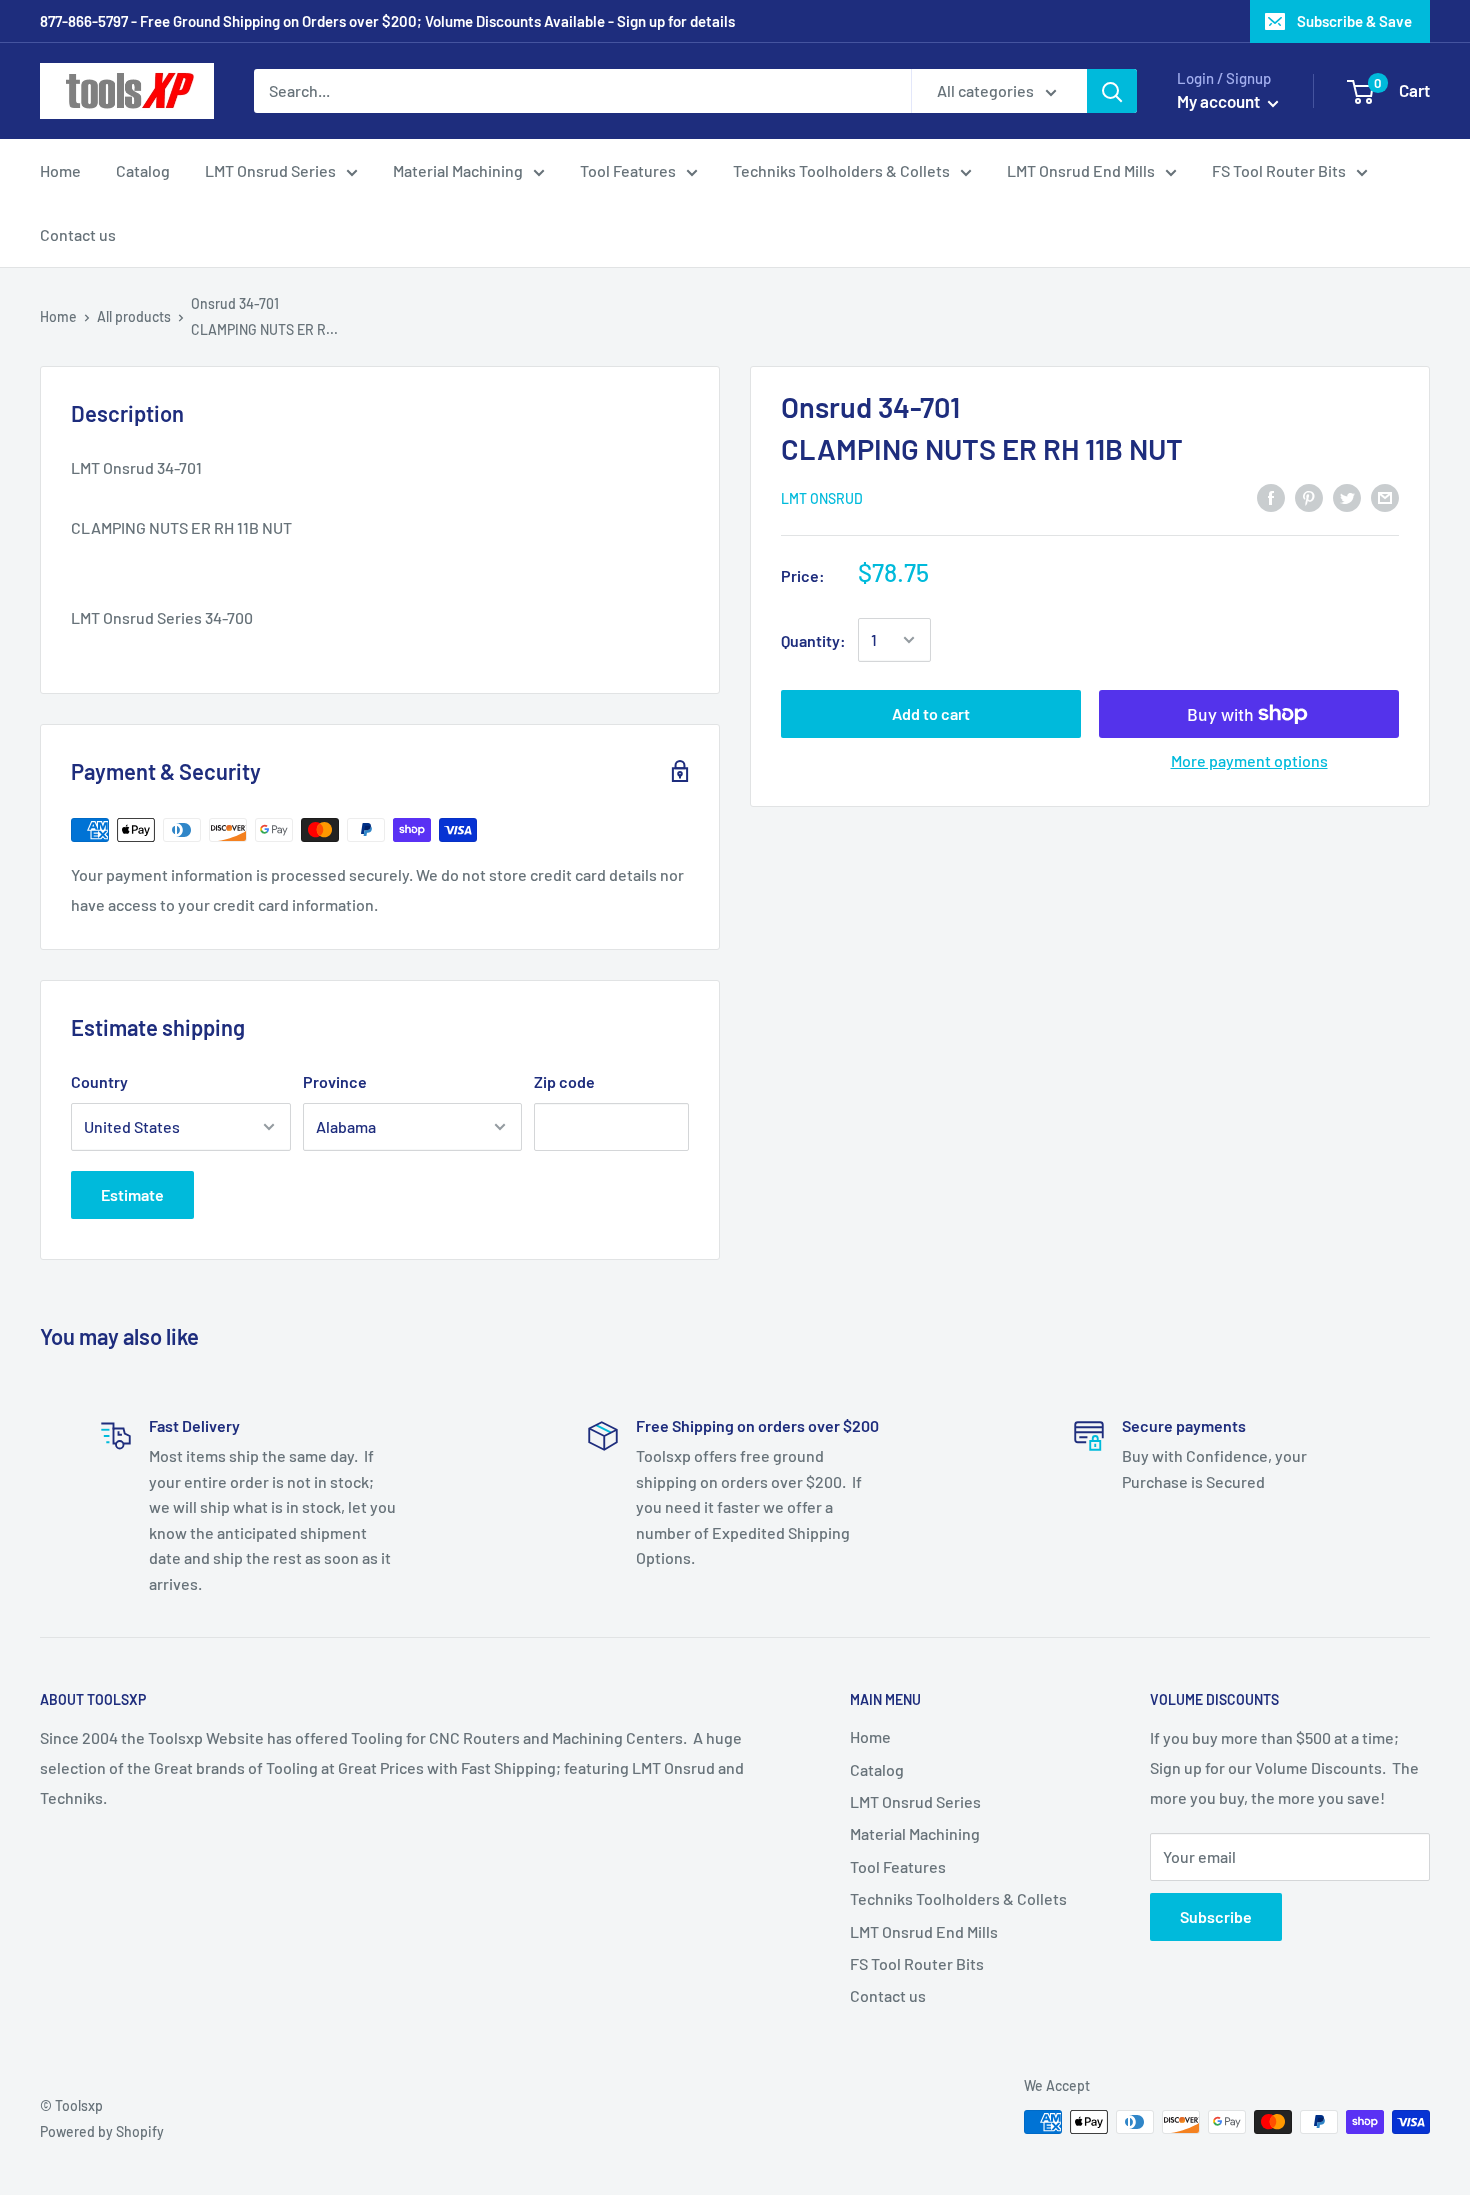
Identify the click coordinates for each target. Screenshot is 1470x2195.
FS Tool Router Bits (1279, 170)
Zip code (564, 1081)
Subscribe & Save (1354, 21)
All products (134, 316)
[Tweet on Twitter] (1347, 496)
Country (99, 1081)
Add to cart (931, 713)
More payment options (1249, 760)
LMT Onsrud (822, 498)
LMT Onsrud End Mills (1081, 170)
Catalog (143, 170)
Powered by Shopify (102, 2131)
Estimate (132, 1194)
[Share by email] (1385, 496)
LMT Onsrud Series (270, 170)
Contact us (78, 234)
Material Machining (458, 170)
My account (1220, 101)
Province (335, 1081)
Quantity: (813, 639)
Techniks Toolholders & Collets (841, 170)
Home (60, 170)
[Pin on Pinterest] (1309, 496)
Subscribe (1216, 1916)
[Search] (1112, 91)
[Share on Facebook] (1271, 496)
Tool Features (628, 170)
